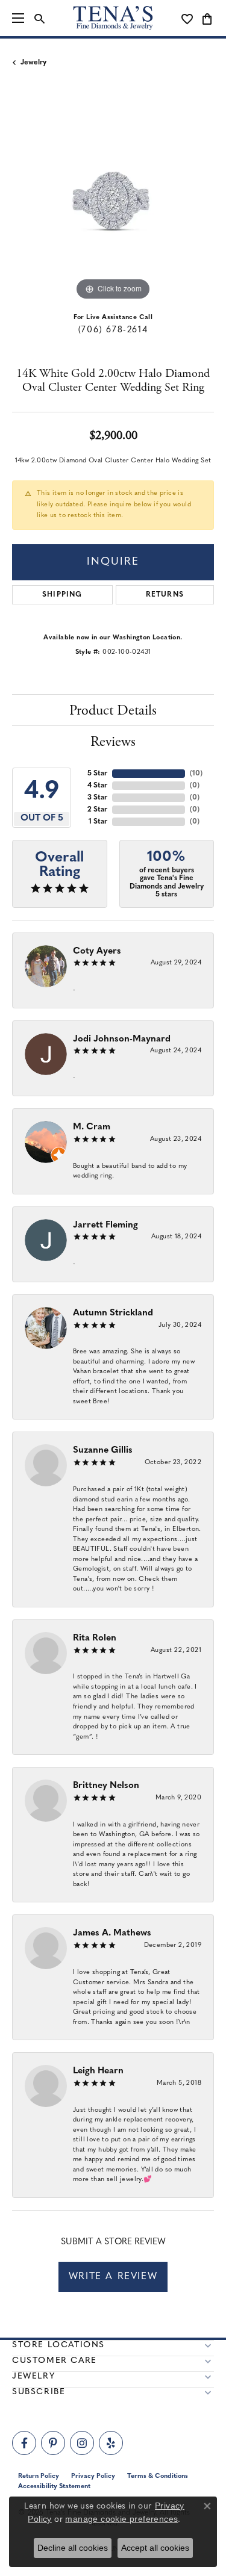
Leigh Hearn (98, 2071)
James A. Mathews (112, 1933)
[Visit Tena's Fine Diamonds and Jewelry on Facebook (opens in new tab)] (24, 2443)
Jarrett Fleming (105, 1225)
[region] (113, 203)
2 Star (97, 810)
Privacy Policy (93, 2476)
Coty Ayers (97, 951)
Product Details (113, 710)
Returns (165, 595)
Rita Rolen (95, 1638)
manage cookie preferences (121, 2519)
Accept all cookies (155, 2548)
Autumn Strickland (113, 1313)
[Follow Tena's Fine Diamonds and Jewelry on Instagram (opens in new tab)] (82, 2443)
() (196, 774)
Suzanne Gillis (103, 1451)
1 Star (98, 822)
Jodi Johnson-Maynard (122, 1039)
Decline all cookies (73, 2548)
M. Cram (92, 1127)
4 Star (97, 786)
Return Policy (39, 2476)
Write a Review (113, 2277)
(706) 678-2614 (113, 330)
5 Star (97, 774)
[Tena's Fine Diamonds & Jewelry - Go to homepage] (113, 18)
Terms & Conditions (158, 2476)
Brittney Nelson (106, 1786)
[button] (39, 18)
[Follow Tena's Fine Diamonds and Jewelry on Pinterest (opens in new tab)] (53, 2443)
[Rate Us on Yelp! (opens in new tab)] (111, 2443)
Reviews (113, 742)
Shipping (62, 595)
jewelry (33, 63)
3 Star (97, 798)
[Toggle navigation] (18, 18)
